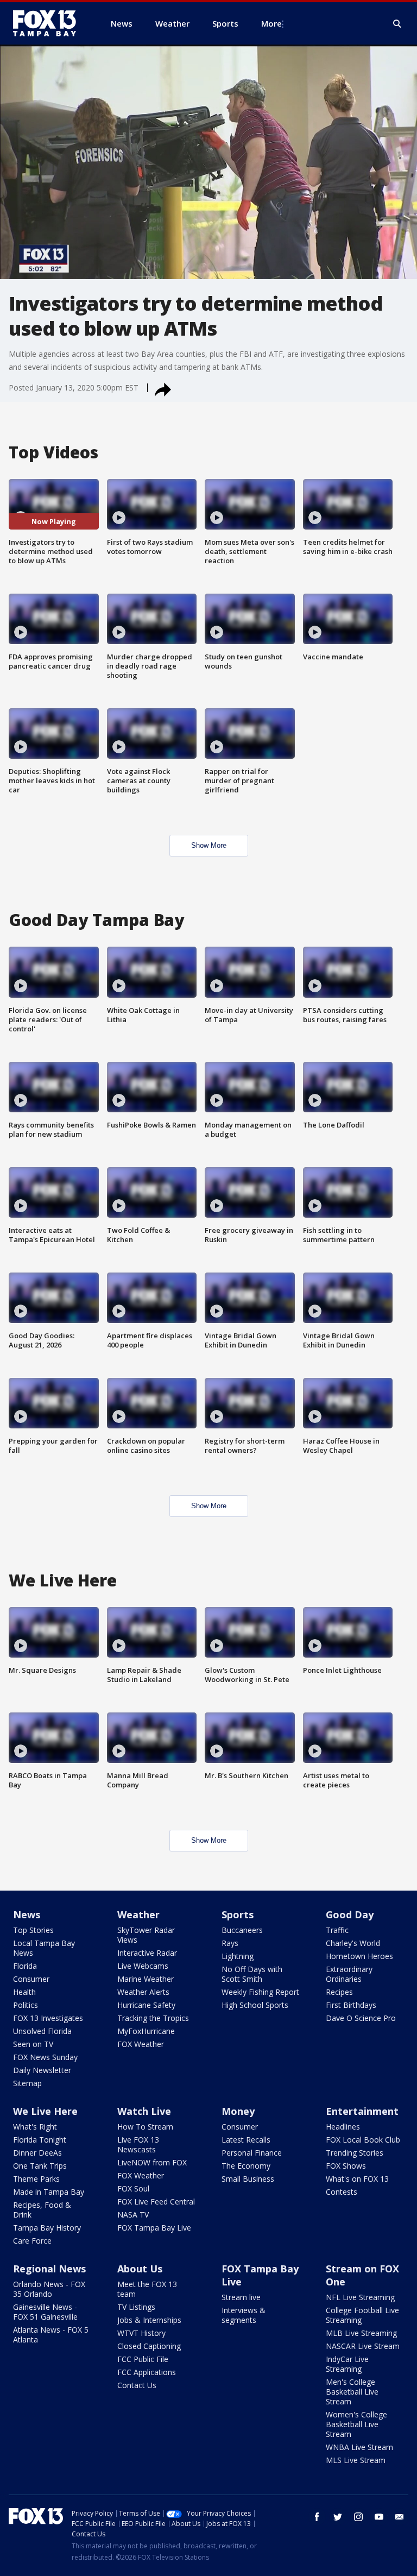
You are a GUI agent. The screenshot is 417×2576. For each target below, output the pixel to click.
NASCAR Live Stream (363, 2346)
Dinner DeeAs (37, 2153)
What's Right (35, 2127)
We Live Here (45, 2111)
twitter (338, 2517)
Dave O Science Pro (361, 2018)
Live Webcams (143, 1966)
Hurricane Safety (146, 2005)
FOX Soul (133, 2188)
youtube (379, 2517)
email (400, 2517)
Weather (138, 1914)
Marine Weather (146, 1979)
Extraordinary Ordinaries (349, 1974)
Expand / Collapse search (397, 24)
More (271, 23)
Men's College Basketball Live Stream (352, 2392)
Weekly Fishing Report (260, 1992)
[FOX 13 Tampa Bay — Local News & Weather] (49, 23)
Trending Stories (355, 2153)
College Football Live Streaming (362, 2315)
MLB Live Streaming (361, 2333)
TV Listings (136, 2307)
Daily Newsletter (42, 2070)
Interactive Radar (147, 1953)
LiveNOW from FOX (152, 2162)
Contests (342, 2192)
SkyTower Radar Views (146, 1935)
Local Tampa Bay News (44, 1948)
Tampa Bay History (47, 2228)
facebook (317, 2517)
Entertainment (362, 2111)
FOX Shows (346, 2166)
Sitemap (27, 2083)
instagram (358, 2517)
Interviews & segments (244, 2315)
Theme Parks (36, 2179)
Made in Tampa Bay (49, 2192)
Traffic (337, 1930)
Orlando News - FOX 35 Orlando (49, 2289)
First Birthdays (351, 2005)
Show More (209, 845)
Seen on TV (33, 2044)
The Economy (246, 2166)
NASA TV (133, 2215)
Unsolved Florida (42, 2031)
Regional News (49, 2269)
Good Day (350, 1914)
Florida (25, 1966)
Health (24, 1992)
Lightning (238, 1956)
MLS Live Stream (356, 2460)
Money (238, 2111)
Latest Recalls (246, 2140)
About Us (140, 2269)
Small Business (248, 2179)
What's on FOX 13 (357, 2179)
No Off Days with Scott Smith (252, 1974)
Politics (26, 2005)
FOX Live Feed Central (156, 2202)
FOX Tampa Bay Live (154, 2228)
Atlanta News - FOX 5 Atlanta (51, 2335)
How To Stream (145, 2127)
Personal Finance (252, 2153)
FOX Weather (141, 2044)
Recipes (339, 1992)
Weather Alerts (143, 1992)
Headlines (343, 2127)
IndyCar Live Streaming (347, 2364)
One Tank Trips (40, 2166)
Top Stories (33, 1930)
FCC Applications (147, 2372)
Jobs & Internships (149, 2320)
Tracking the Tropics (153, 2018)
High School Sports (255, 2005)
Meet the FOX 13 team (147, 2289)
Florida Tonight (40, 2140)
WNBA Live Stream (359, 2447)
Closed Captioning (149, 2346)
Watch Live (144, 2111)
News (27, 1914)
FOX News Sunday (45, 2057)
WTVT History (141, 2333)
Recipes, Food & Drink (42, 2210)
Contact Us (137, 2385)
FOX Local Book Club (363, 2140)
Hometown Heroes (359, 1956)
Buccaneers (242, 1930)
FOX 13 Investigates (48, 2018)
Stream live (241, 2297)
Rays (230, 1943)
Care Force (32, 2241)
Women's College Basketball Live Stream (356, 2424)
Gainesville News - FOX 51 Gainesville (45, 2312)
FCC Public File (143, 2359)
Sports (238, 1914)
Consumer (31, 1979)
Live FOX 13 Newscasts (138, 2144)
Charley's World (353, 1943)
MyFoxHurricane (146, 2031)
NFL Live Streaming (360, 2297)
